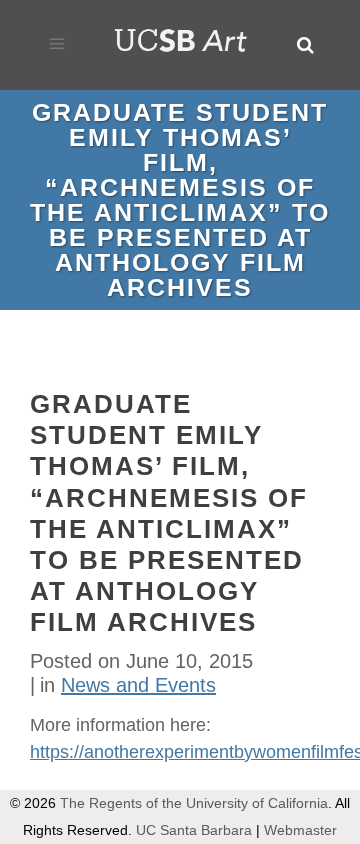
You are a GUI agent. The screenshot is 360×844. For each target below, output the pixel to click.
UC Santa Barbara (194, 830)
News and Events (138, 685)
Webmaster (300, 830)
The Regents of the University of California (194, 803)
